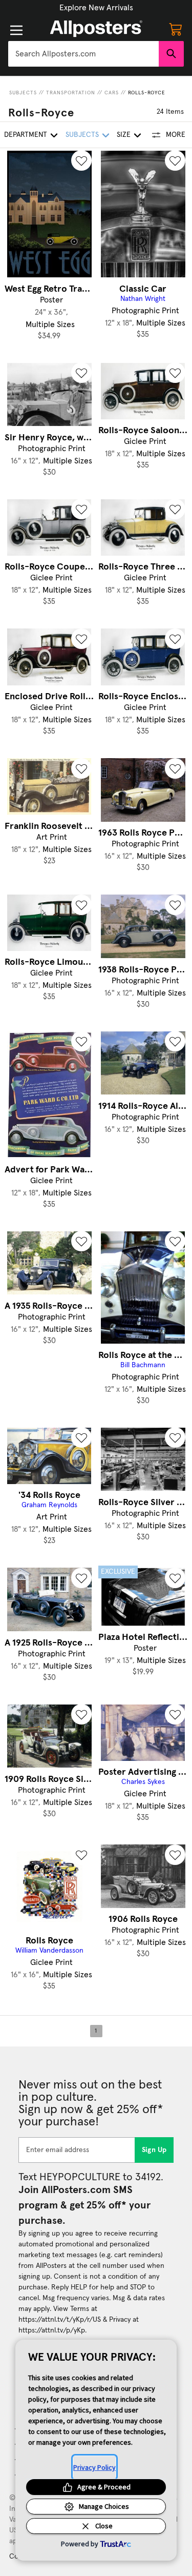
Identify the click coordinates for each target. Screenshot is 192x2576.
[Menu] (16, 30)
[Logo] (96, 29)
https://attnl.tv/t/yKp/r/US (60, 2320)
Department (26, 135)
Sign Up (154, 2150)
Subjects (23, 93)
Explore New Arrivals (96, 8)
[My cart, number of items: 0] (176, 29)
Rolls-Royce (147, 93)
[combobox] (83, 54)
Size (124, 135)
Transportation (71, 93)
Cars (112, 93)
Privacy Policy (94, 2467)
